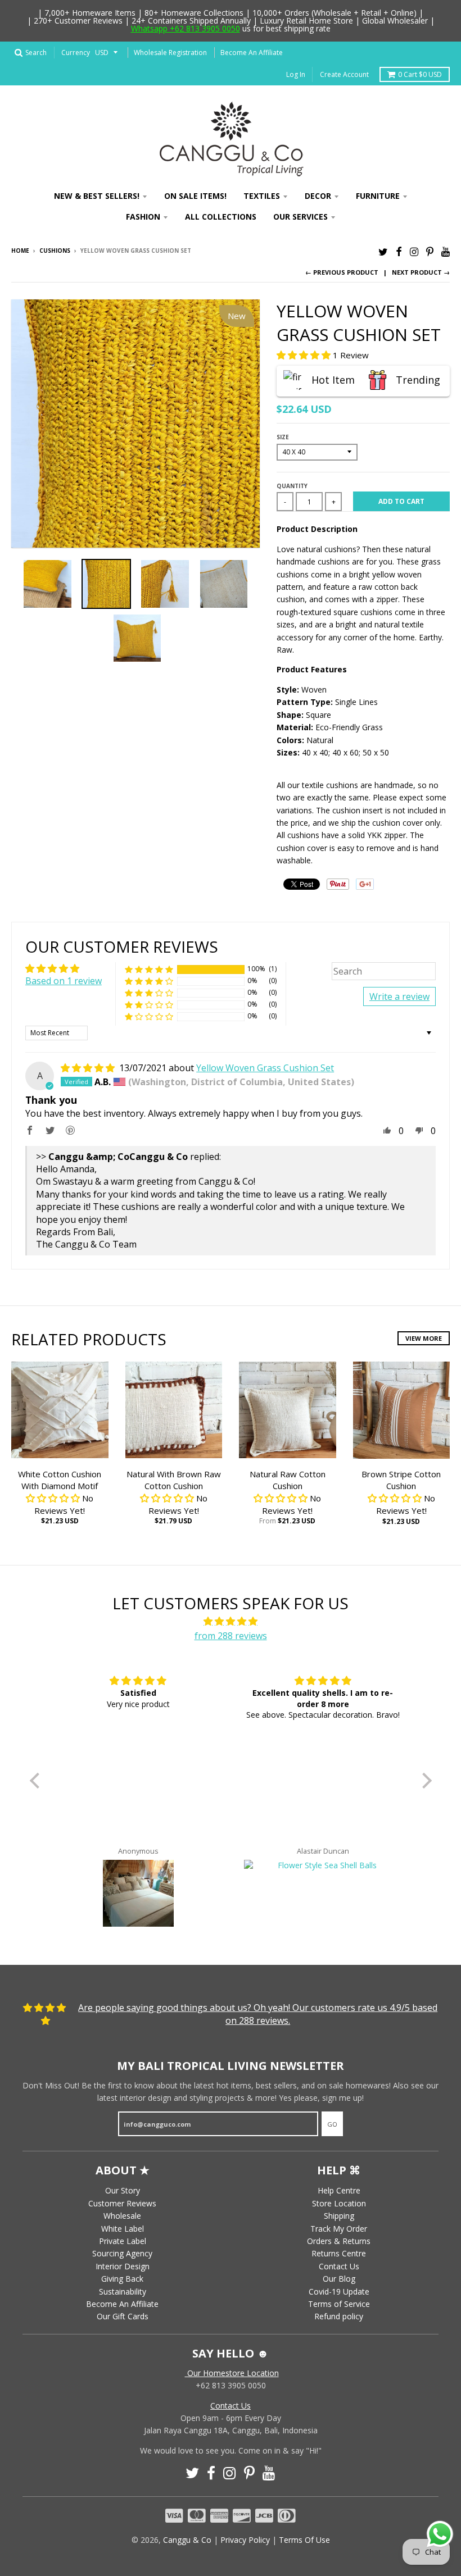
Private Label (123, 2241)
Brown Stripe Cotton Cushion (401, 1480)
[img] (89, 1068)
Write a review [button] (399, 996)
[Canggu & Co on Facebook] (399, 251)
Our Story (123, 2190)
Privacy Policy (245, 2540)
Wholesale (122, 2216)
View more (424, 1338)
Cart (420, 74)
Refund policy (339, 2316)
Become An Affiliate (252, 53)
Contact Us (339, 2266)
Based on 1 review (64, 981)
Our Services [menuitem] (300, 217)
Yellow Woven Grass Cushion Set (265, 1068)
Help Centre (339, 2190)
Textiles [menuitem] (262, 196)
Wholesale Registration (170, 53)
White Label (123, 2229)
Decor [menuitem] (318, 196)
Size (283, 437)
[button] (305, 355)
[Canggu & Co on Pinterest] (430, 251)
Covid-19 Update (339, 2291)
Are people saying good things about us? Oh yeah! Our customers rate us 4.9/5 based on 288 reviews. (258, 2014)
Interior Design (123, 2266)
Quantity (292, 486)
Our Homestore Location (232, 2373)
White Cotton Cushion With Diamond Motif (60, 1480)
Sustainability (123, 2291)
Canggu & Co (187, 2540)
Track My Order (339, 2229)
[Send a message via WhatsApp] (440, 2534)
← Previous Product (342, 272)
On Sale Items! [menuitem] (195, 196)
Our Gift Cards (123, 2316)
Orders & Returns (339, 2241)
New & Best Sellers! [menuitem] (97, 196)
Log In (296, 74)
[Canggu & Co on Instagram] (414, 251)
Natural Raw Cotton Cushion (288, 1480)
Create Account (344, 74)
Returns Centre (339, 2253)
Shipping (339, 2216)
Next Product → (421, 272)
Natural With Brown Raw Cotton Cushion (174, 1480)
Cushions (55, 251)
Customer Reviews (122, 2203)
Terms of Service (339, 2304)
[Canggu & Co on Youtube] (446, 251)
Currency (76, 53)
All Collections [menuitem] (221, 217)
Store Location (339, 2203)
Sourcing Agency (122, 2253)
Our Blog (339, 2279)
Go (332, 2124)
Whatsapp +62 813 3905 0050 (186, 28)
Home (20, 251)
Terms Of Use (304, 2540)
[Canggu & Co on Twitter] (383, 251)
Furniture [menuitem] (378, 196)
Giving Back (122, 2279)
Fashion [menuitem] (143, 217)
